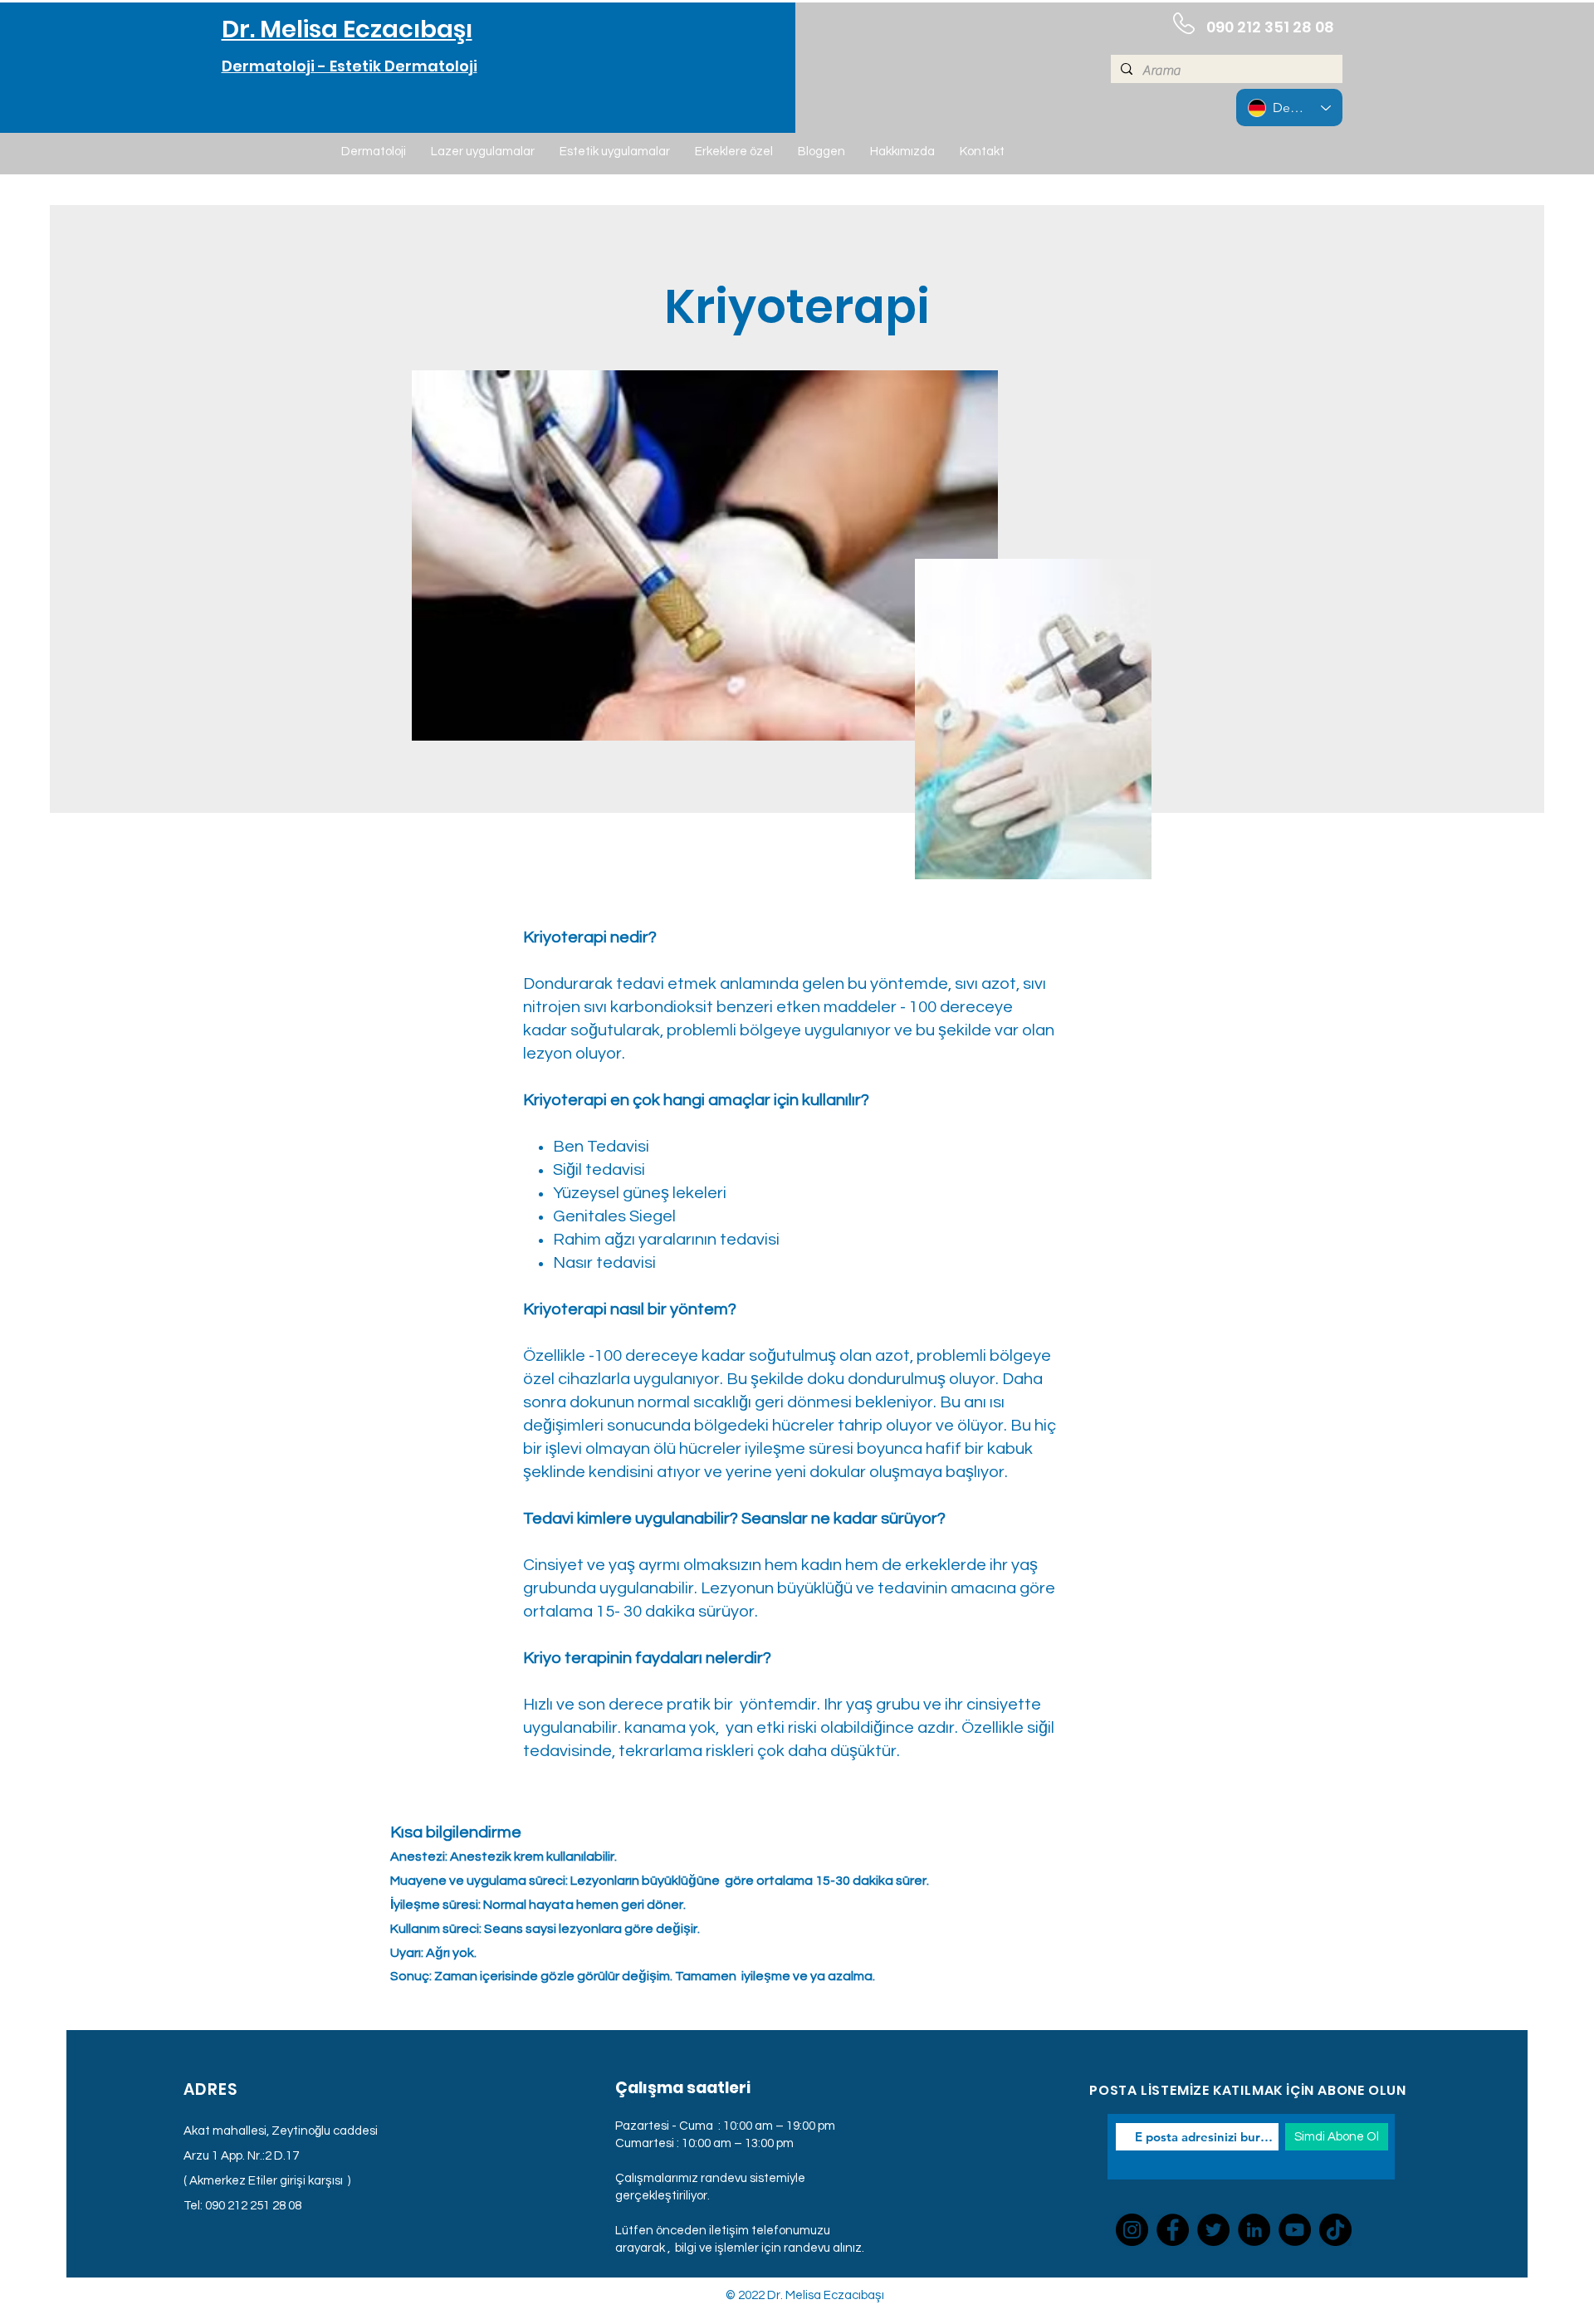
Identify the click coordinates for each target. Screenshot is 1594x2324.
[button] (374, 152)
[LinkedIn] (1254, 2230)
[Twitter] (1213, 2230)
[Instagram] (1132, 2230)
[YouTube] (1295, 2230)
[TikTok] (1335, 2230)
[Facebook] (1173, 2230)
